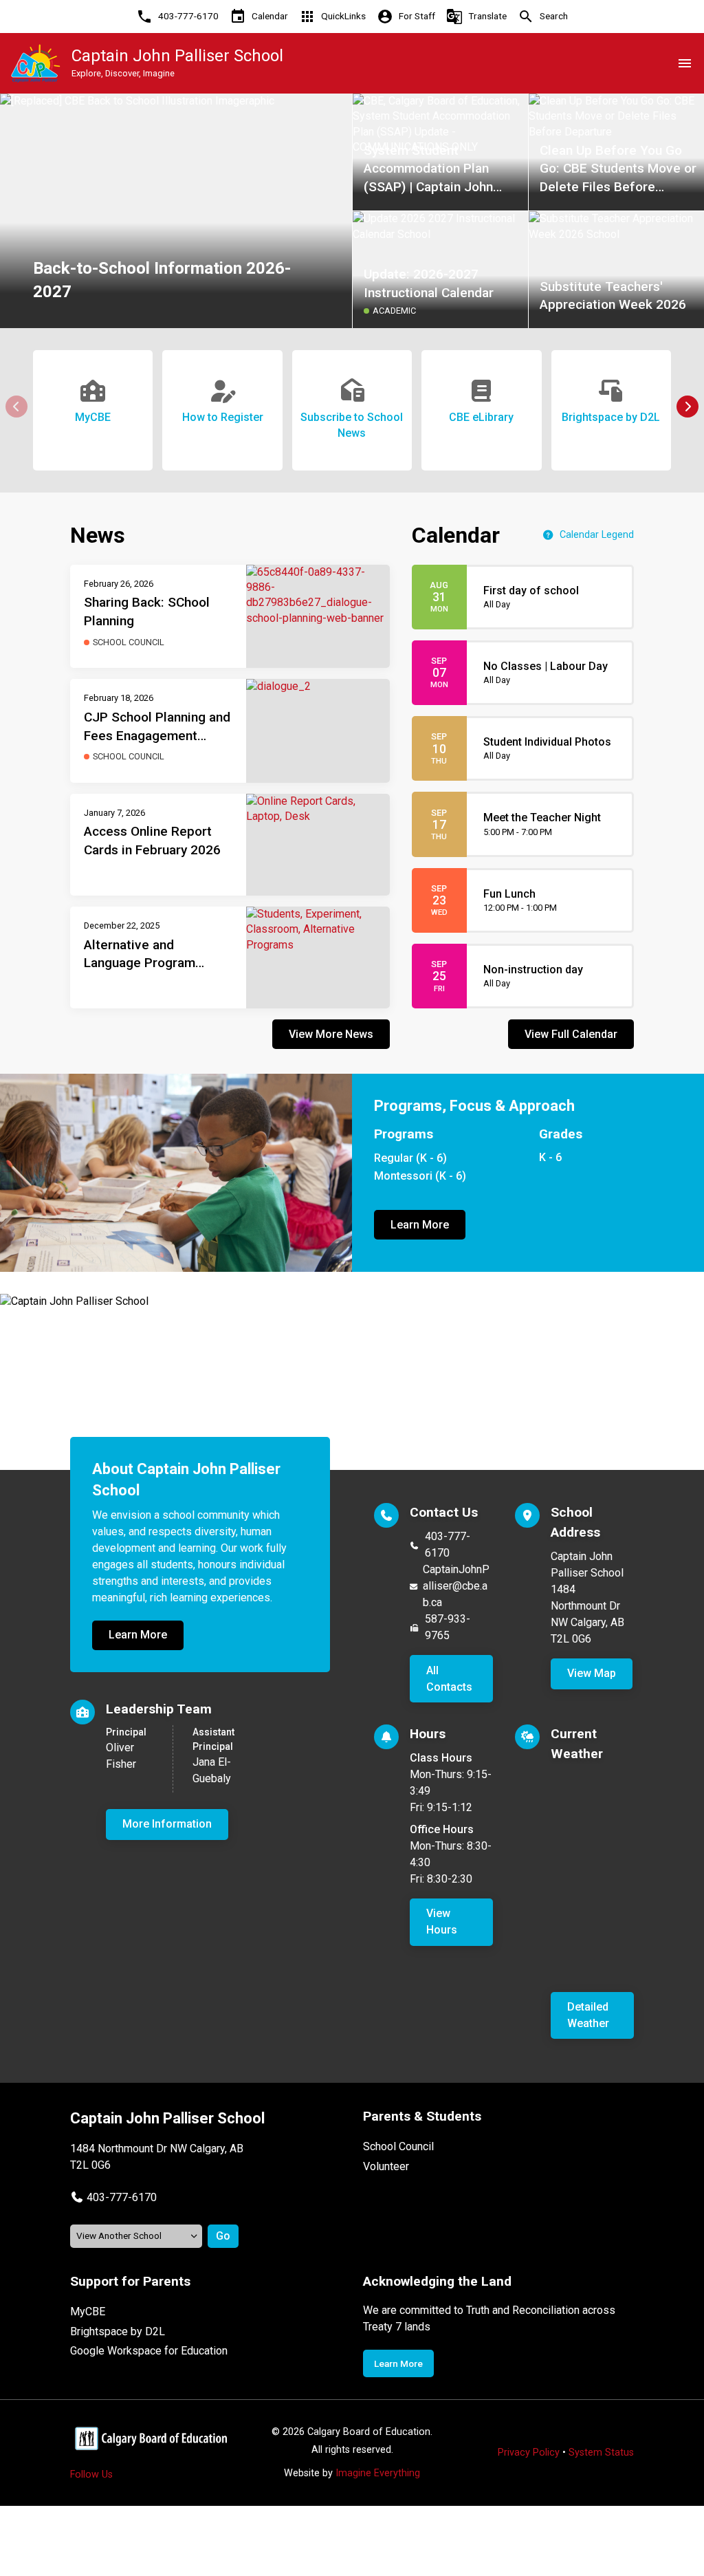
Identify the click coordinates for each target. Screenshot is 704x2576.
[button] (687, 407)
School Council (398, 2146)
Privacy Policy (529, 2453)
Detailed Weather (588, 2015)
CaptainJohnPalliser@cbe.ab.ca (456, 1586)
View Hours (442, 1922)
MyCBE (88, 2312)
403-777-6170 (448, 1545)
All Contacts (449, 1679)
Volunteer (386, 2166)
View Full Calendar (571, 1034)
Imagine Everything (378, 2473)
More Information (167, 1824)
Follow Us (91, 2475)
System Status (601, 2453)
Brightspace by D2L (118, 2331)
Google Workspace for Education (149, 2351)
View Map (592, 1673)
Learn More (420, 1225)
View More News (331, 1034)
